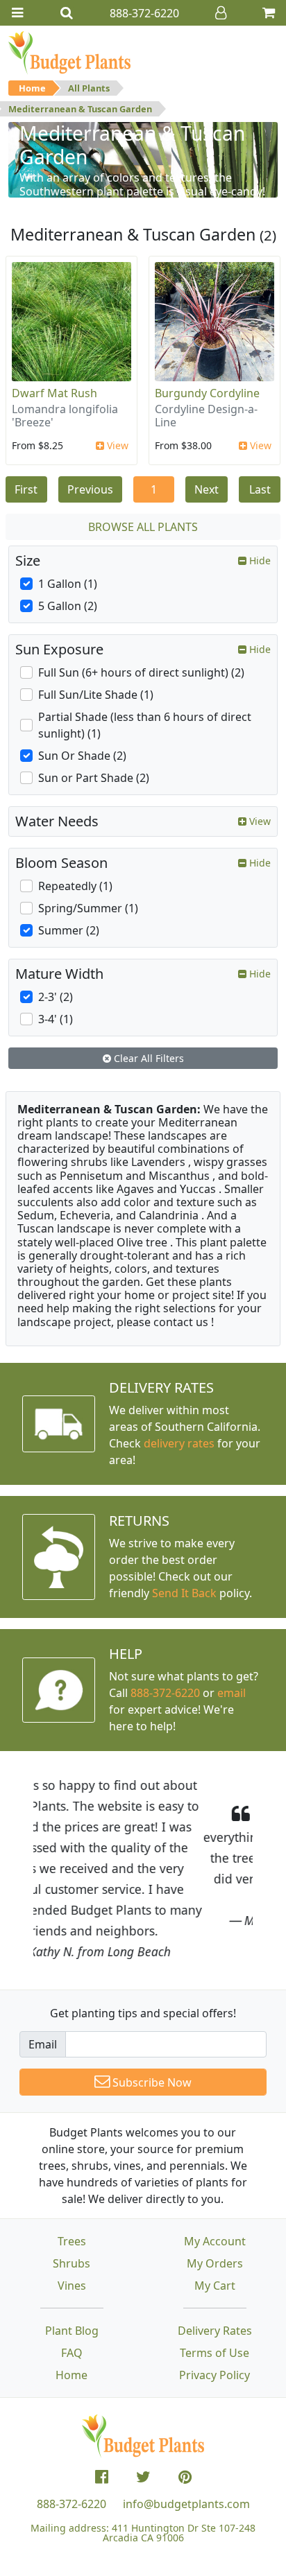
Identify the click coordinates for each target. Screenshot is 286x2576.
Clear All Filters (148, 1058)
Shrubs (71, 2263)
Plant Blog (72, 2331)
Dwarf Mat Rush (54, 393)
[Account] (221, 13)
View (116, 445)
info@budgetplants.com (186, 2504)
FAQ (72, 2353)
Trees (72, 2241)
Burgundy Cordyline (207, 393)
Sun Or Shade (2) (82, 756)
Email (43, 2044)
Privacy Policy (214, 2375)
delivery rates (179, 1443)
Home (32, 88)
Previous (90, 489)
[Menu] (17, 13)
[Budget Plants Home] (69, 52)
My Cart (215, 2286)
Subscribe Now (151, 2082)
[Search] (67, 13)
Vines (72, 2286)
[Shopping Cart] (269, 13)
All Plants (89, 88)
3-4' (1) (56, 1019)
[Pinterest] (185, 2477)
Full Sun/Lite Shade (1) (96, 695)
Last (260, 489)
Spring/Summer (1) (88, 908)
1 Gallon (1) (68, 584)
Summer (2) (69, 930)
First (26, 489)
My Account (215, 2241)
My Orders (215, 2263)
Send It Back (184, 1593)
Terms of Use (214, 2353)
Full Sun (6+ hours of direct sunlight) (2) (141, 672)
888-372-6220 (165, 1693)
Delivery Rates (215, 2331)
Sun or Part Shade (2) (94, 778)
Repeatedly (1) (75, 886)
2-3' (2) (56, 997)
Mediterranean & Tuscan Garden (80, 109)
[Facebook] (102, 2477)
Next (207, 489)
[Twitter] (143, 2477)
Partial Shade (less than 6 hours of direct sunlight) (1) (145, 725)
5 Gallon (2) (68, 606)
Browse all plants (143, 527)
